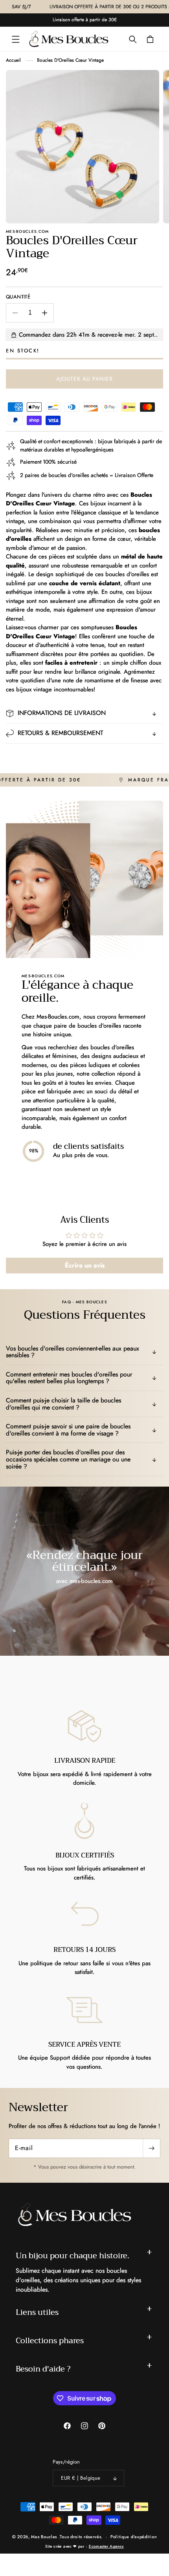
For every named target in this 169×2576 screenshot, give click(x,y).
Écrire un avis (85, 1265)
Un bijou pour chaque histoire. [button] (73, 2256)
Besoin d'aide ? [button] (43, 2369)
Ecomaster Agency (106, 2546)
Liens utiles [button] (37, 2312)
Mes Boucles (44, 2537)
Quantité (18, 297)
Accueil (13, 60)
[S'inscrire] (151, 2148)
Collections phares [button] (50, 2341)
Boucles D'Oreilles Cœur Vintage (70, 60)
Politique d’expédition (134, 2537)
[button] (16, 39)
